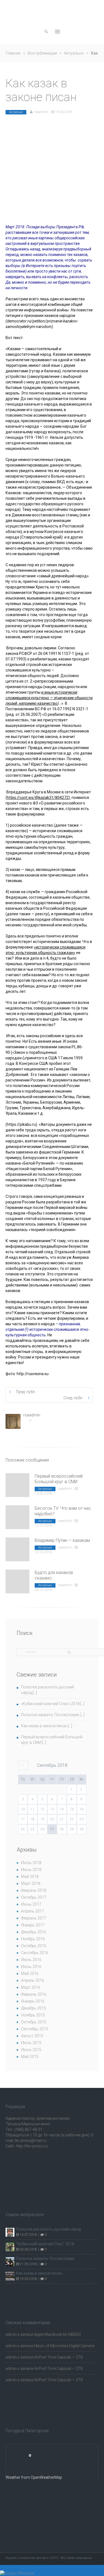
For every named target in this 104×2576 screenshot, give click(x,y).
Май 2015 (30, 2057)
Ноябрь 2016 (33, 1939)
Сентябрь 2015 (35, 2029)
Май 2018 (30, 1877)
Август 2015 (32, 2036)
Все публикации (42, 53)
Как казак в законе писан (44, 1726)
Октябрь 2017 (34, 1897)
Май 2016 (30, 1973)
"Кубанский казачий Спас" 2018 (45, 2244)
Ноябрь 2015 (33, 2015)
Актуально (74, 53)
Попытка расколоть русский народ (48, 2229)
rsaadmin (41, 112)
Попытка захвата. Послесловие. (50, 1715)
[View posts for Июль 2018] (23, 1765)
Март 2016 (31, 1987)
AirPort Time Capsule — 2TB (59, 2357)
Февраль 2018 (34, 1890)
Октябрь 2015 (34, 2022)
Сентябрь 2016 (35, 1953)
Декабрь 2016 (34, 1932)
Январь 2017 (33, 1925)
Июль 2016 (31, 1960)
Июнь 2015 (31, 2050)
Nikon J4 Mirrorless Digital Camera (64, 2346)
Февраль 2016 (34, 1994)
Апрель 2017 (33, 1911)
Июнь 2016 (31, 1967)
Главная (13, 53)
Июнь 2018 (31, 1870)
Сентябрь (52, 1765)
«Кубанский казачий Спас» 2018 (50, 1704)
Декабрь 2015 (34, 2008)
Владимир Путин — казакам (62, 1540)
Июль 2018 (31, 1863)
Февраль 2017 (34, 1918)
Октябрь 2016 (34, 1946)
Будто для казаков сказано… (54, 1575)
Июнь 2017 (31, 1904)
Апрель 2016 (33, 1980)
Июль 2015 (31, 2043)
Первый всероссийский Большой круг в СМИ (59, 1479)
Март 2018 (31, 1883)
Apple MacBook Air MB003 (57, 2334)
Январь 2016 (33, 2001)
